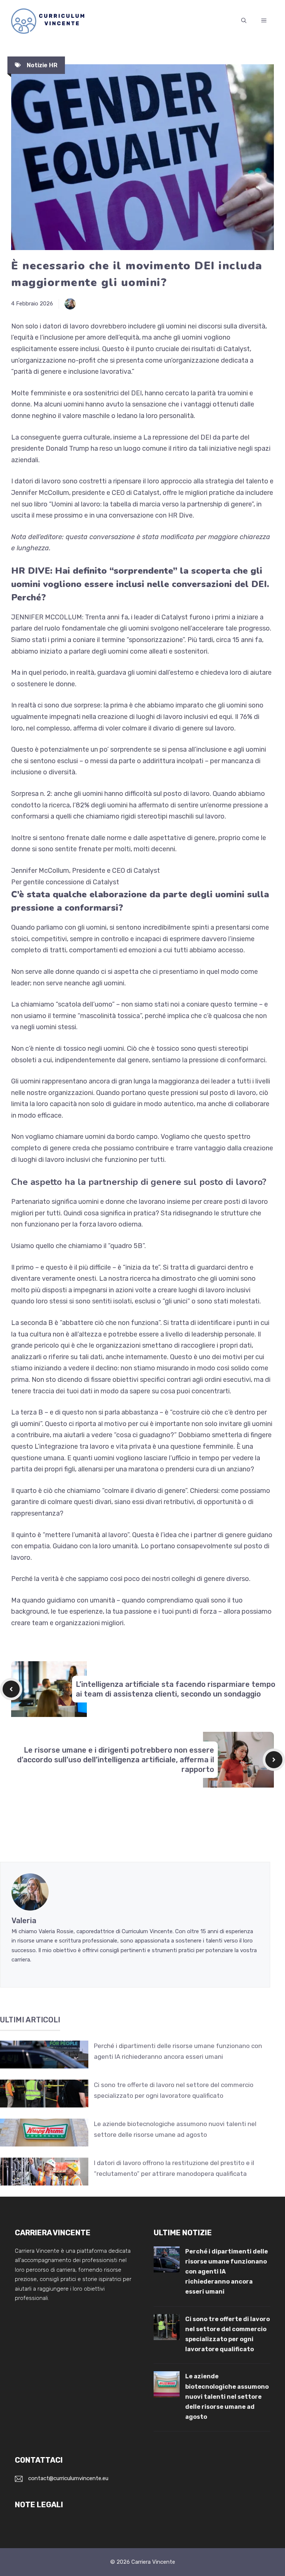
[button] (244, 21)
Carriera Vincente (153, 2562)
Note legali (39, 2505)
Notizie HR (42, 65)
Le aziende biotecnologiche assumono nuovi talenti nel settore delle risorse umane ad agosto (227, 2397)
